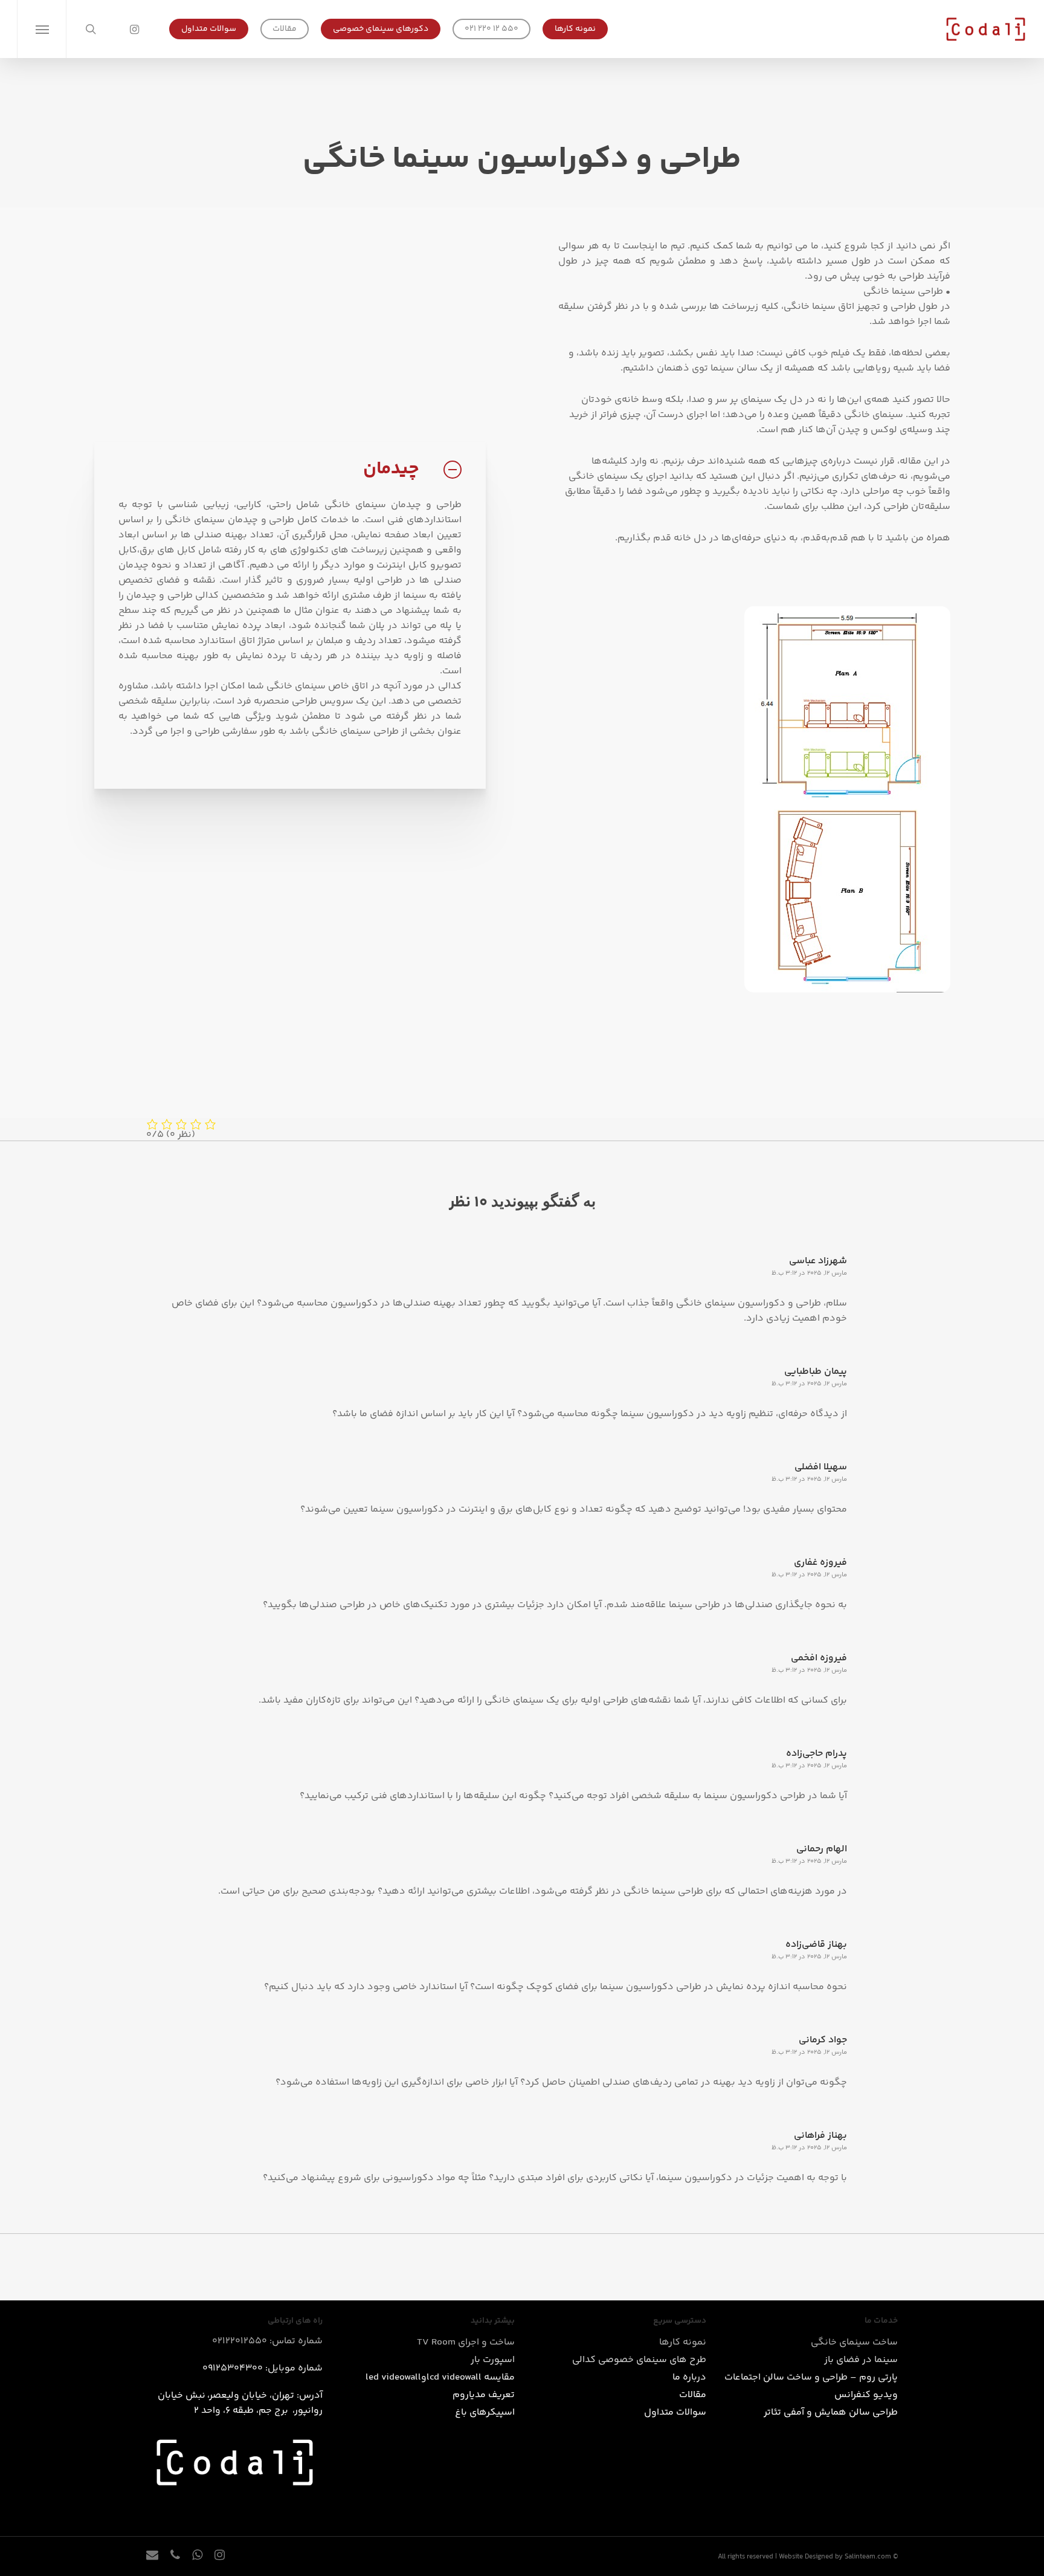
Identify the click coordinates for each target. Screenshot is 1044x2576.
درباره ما (689, 2377)
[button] (41, 29)
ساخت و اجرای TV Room (466, 2342)
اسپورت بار (493, 2360)
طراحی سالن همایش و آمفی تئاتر (831, 2413)
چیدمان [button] (391, 469)
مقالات (693, 2395)
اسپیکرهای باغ (485, 2413)
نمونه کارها (683, 2342)
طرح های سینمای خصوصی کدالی (639, 2360)
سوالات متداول (675, 2413)
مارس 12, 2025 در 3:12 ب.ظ (809, 1273)
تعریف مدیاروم (484, 2395)
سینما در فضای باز (861, 2360)
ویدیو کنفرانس (866, 2395)
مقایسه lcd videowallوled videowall (440, 2377)
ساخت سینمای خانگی (854, 2342)
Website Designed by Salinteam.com (835, 2557)
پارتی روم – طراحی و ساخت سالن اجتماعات (811, 2377)
